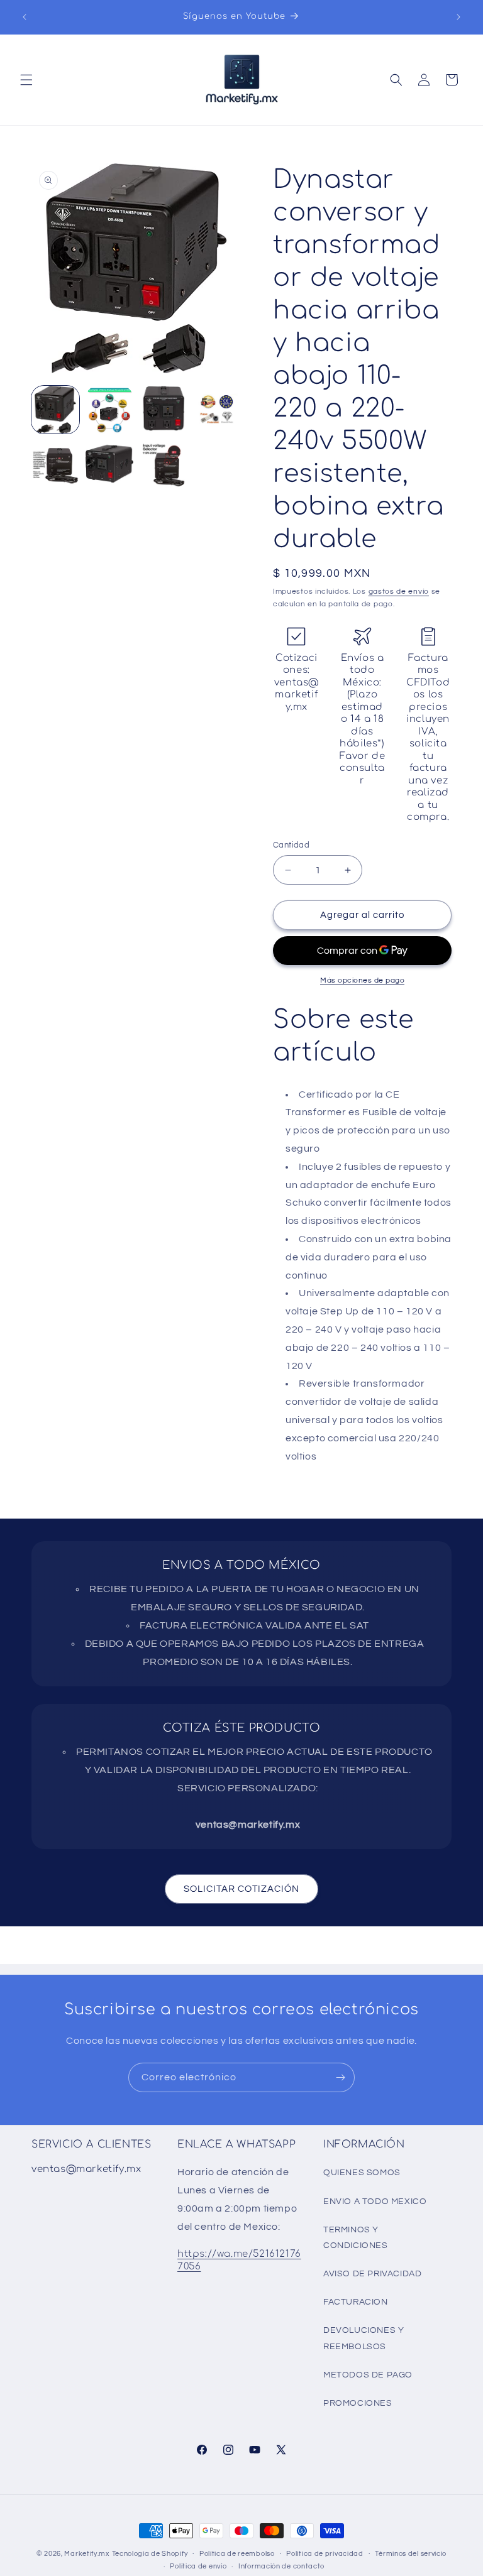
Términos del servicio (411, 2554)
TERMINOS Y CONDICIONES (356, 2238)
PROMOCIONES (358, 2403)
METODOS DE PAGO (368, 2375)
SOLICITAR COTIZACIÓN (241, 1889)
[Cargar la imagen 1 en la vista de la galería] (55, 410)
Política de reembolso (237, 2554)
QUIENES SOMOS (362, 2173)
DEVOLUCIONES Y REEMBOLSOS (364, 2338)
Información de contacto (281, 2566)
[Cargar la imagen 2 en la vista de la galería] (109, 410)
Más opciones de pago (362, 980)
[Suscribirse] (340, 2077)
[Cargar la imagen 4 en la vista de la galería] (218, 410)
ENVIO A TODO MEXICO (375, 2202)
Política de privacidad (325, 2554)
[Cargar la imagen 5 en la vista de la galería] (55, 464)
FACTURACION (356, 2302)
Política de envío (198, 2566)
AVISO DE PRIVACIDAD (372, 2274)
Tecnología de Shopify (150, 2554)
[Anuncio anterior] (25, 17)
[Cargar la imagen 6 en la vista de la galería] (109, 464)
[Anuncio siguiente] (458, 17)
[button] (26, 80)
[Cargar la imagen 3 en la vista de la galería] (164, 410)
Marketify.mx (86, 2554)
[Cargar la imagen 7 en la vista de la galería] (164, 464)
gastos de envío (399, 592)
